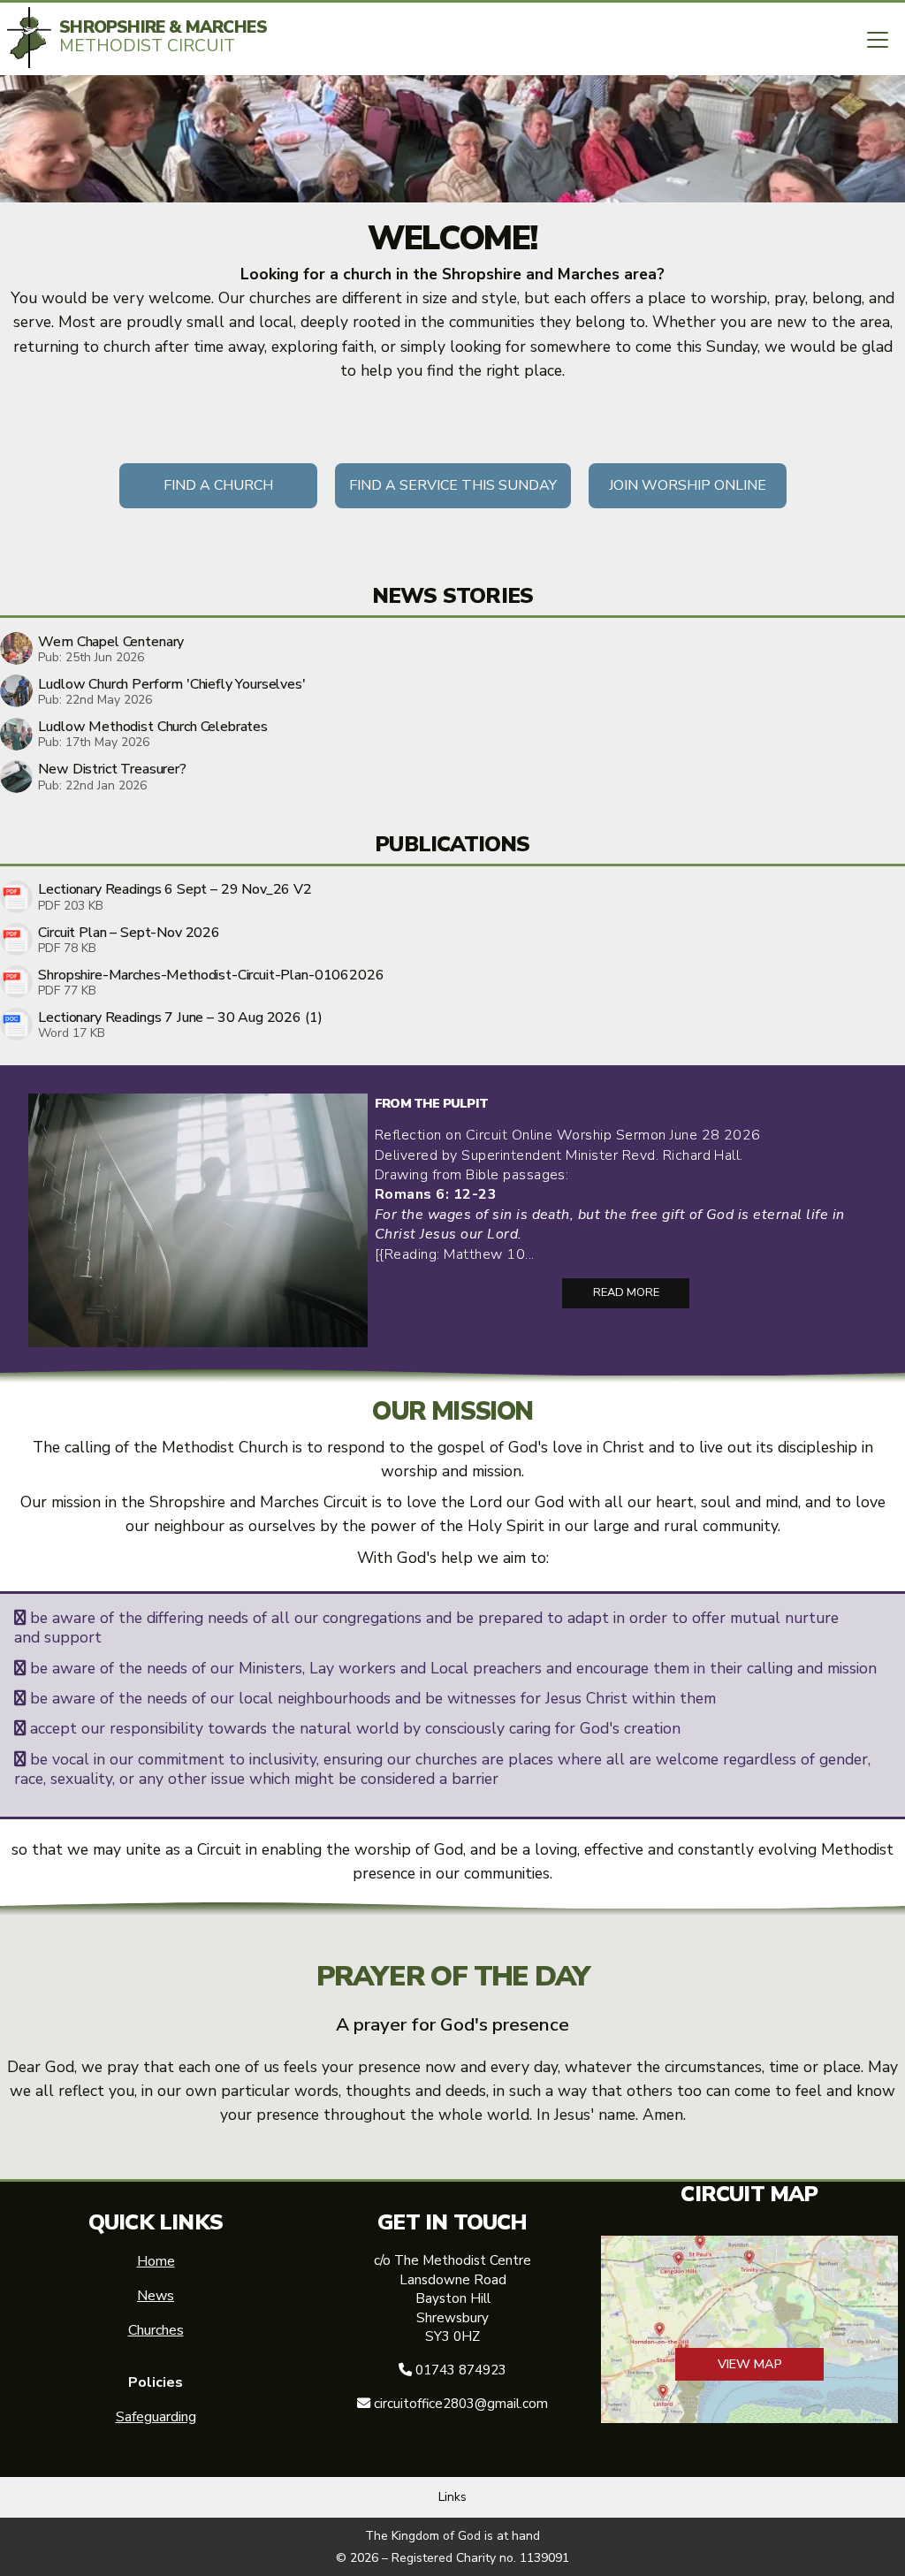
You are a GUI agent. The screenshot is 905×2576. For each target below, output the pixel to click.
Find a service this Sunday (453, 485)
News (156, 2296)
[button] (878, 40)
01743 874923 (461, 2370)
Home (156, 2261)
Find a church (218, 485)
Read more (626, 1292)
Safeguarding (156, 2417)
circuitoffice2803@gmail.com (461, 2404)
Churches (156, 2330)
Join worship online (688, 485)
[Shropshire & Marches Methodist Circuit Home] (29, 38)
